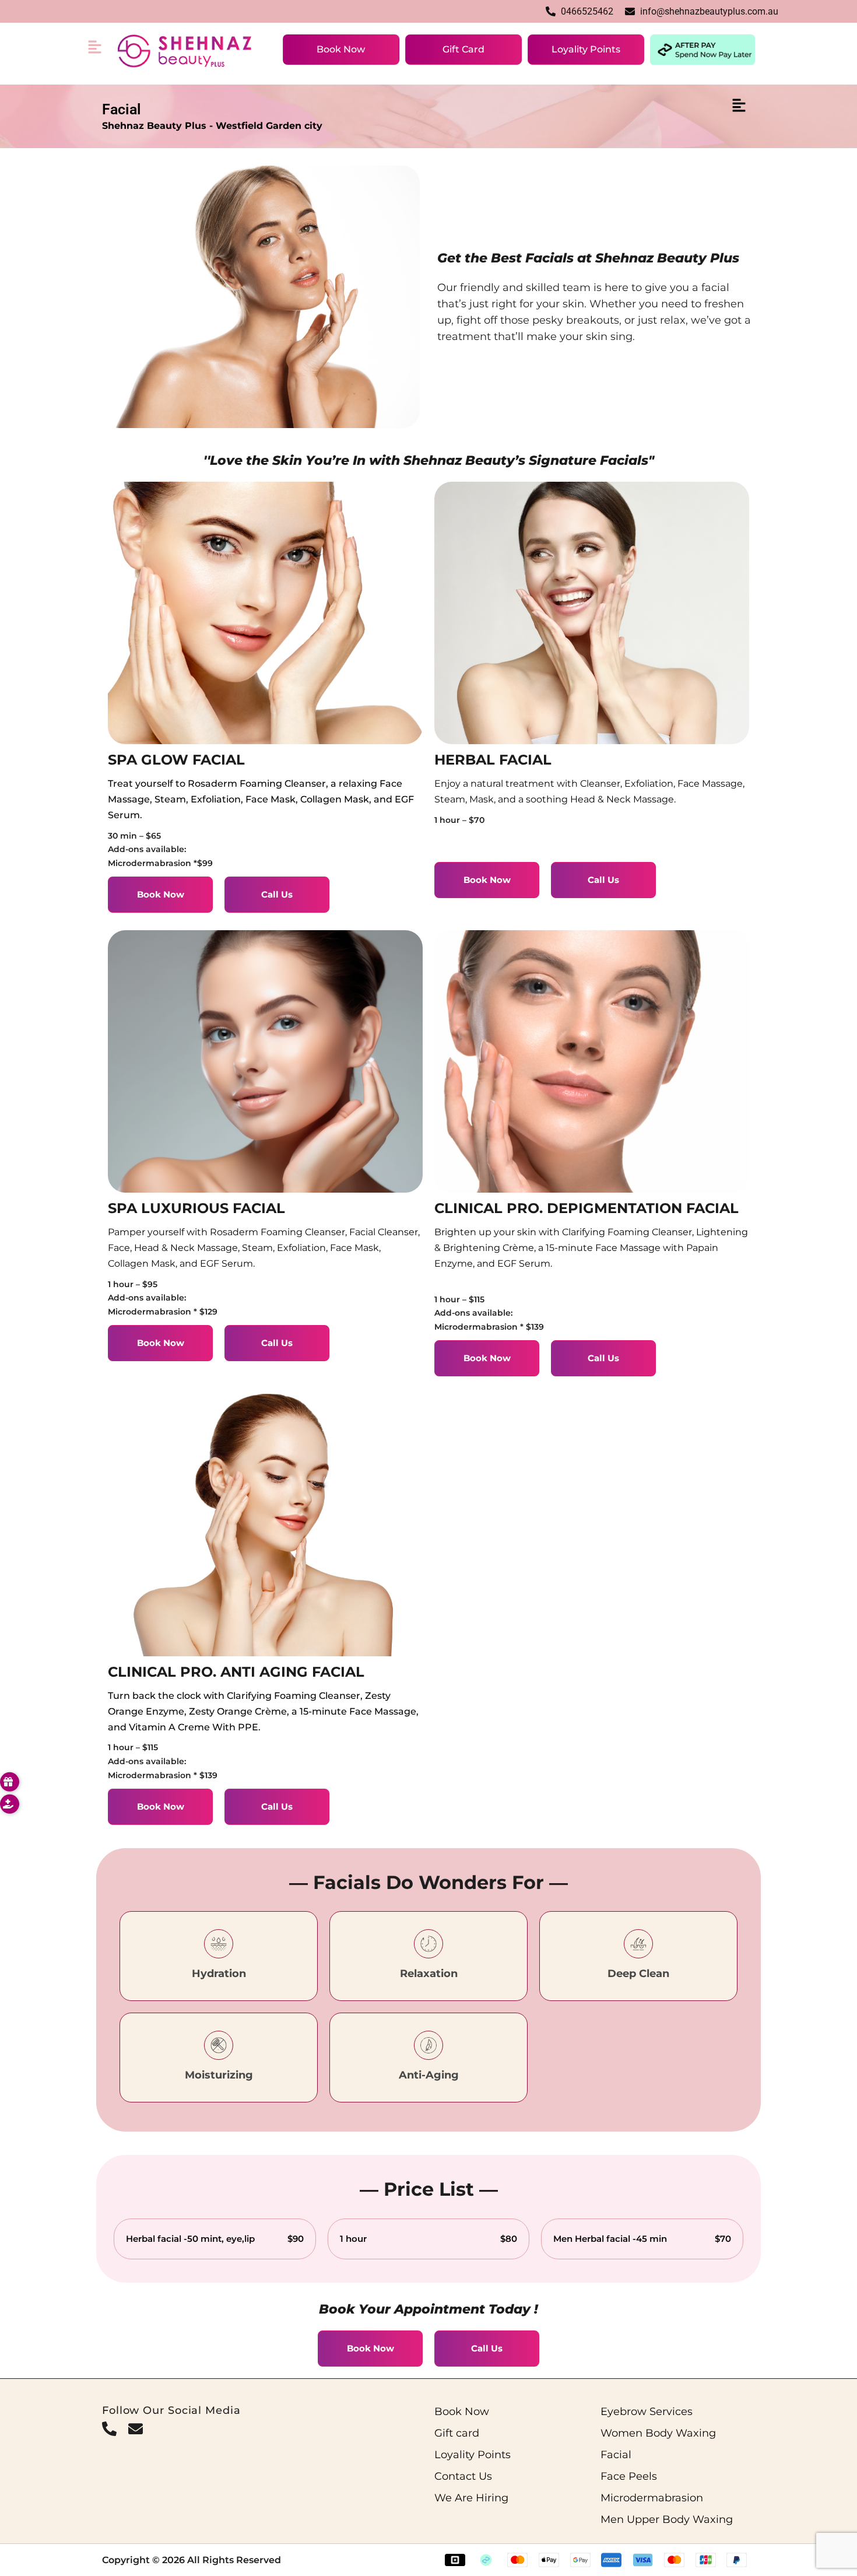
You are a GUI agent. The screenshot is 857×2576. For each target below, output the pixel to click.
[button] (97, 50)
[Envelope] (136, 2429)
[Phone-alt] (109, 2429)
